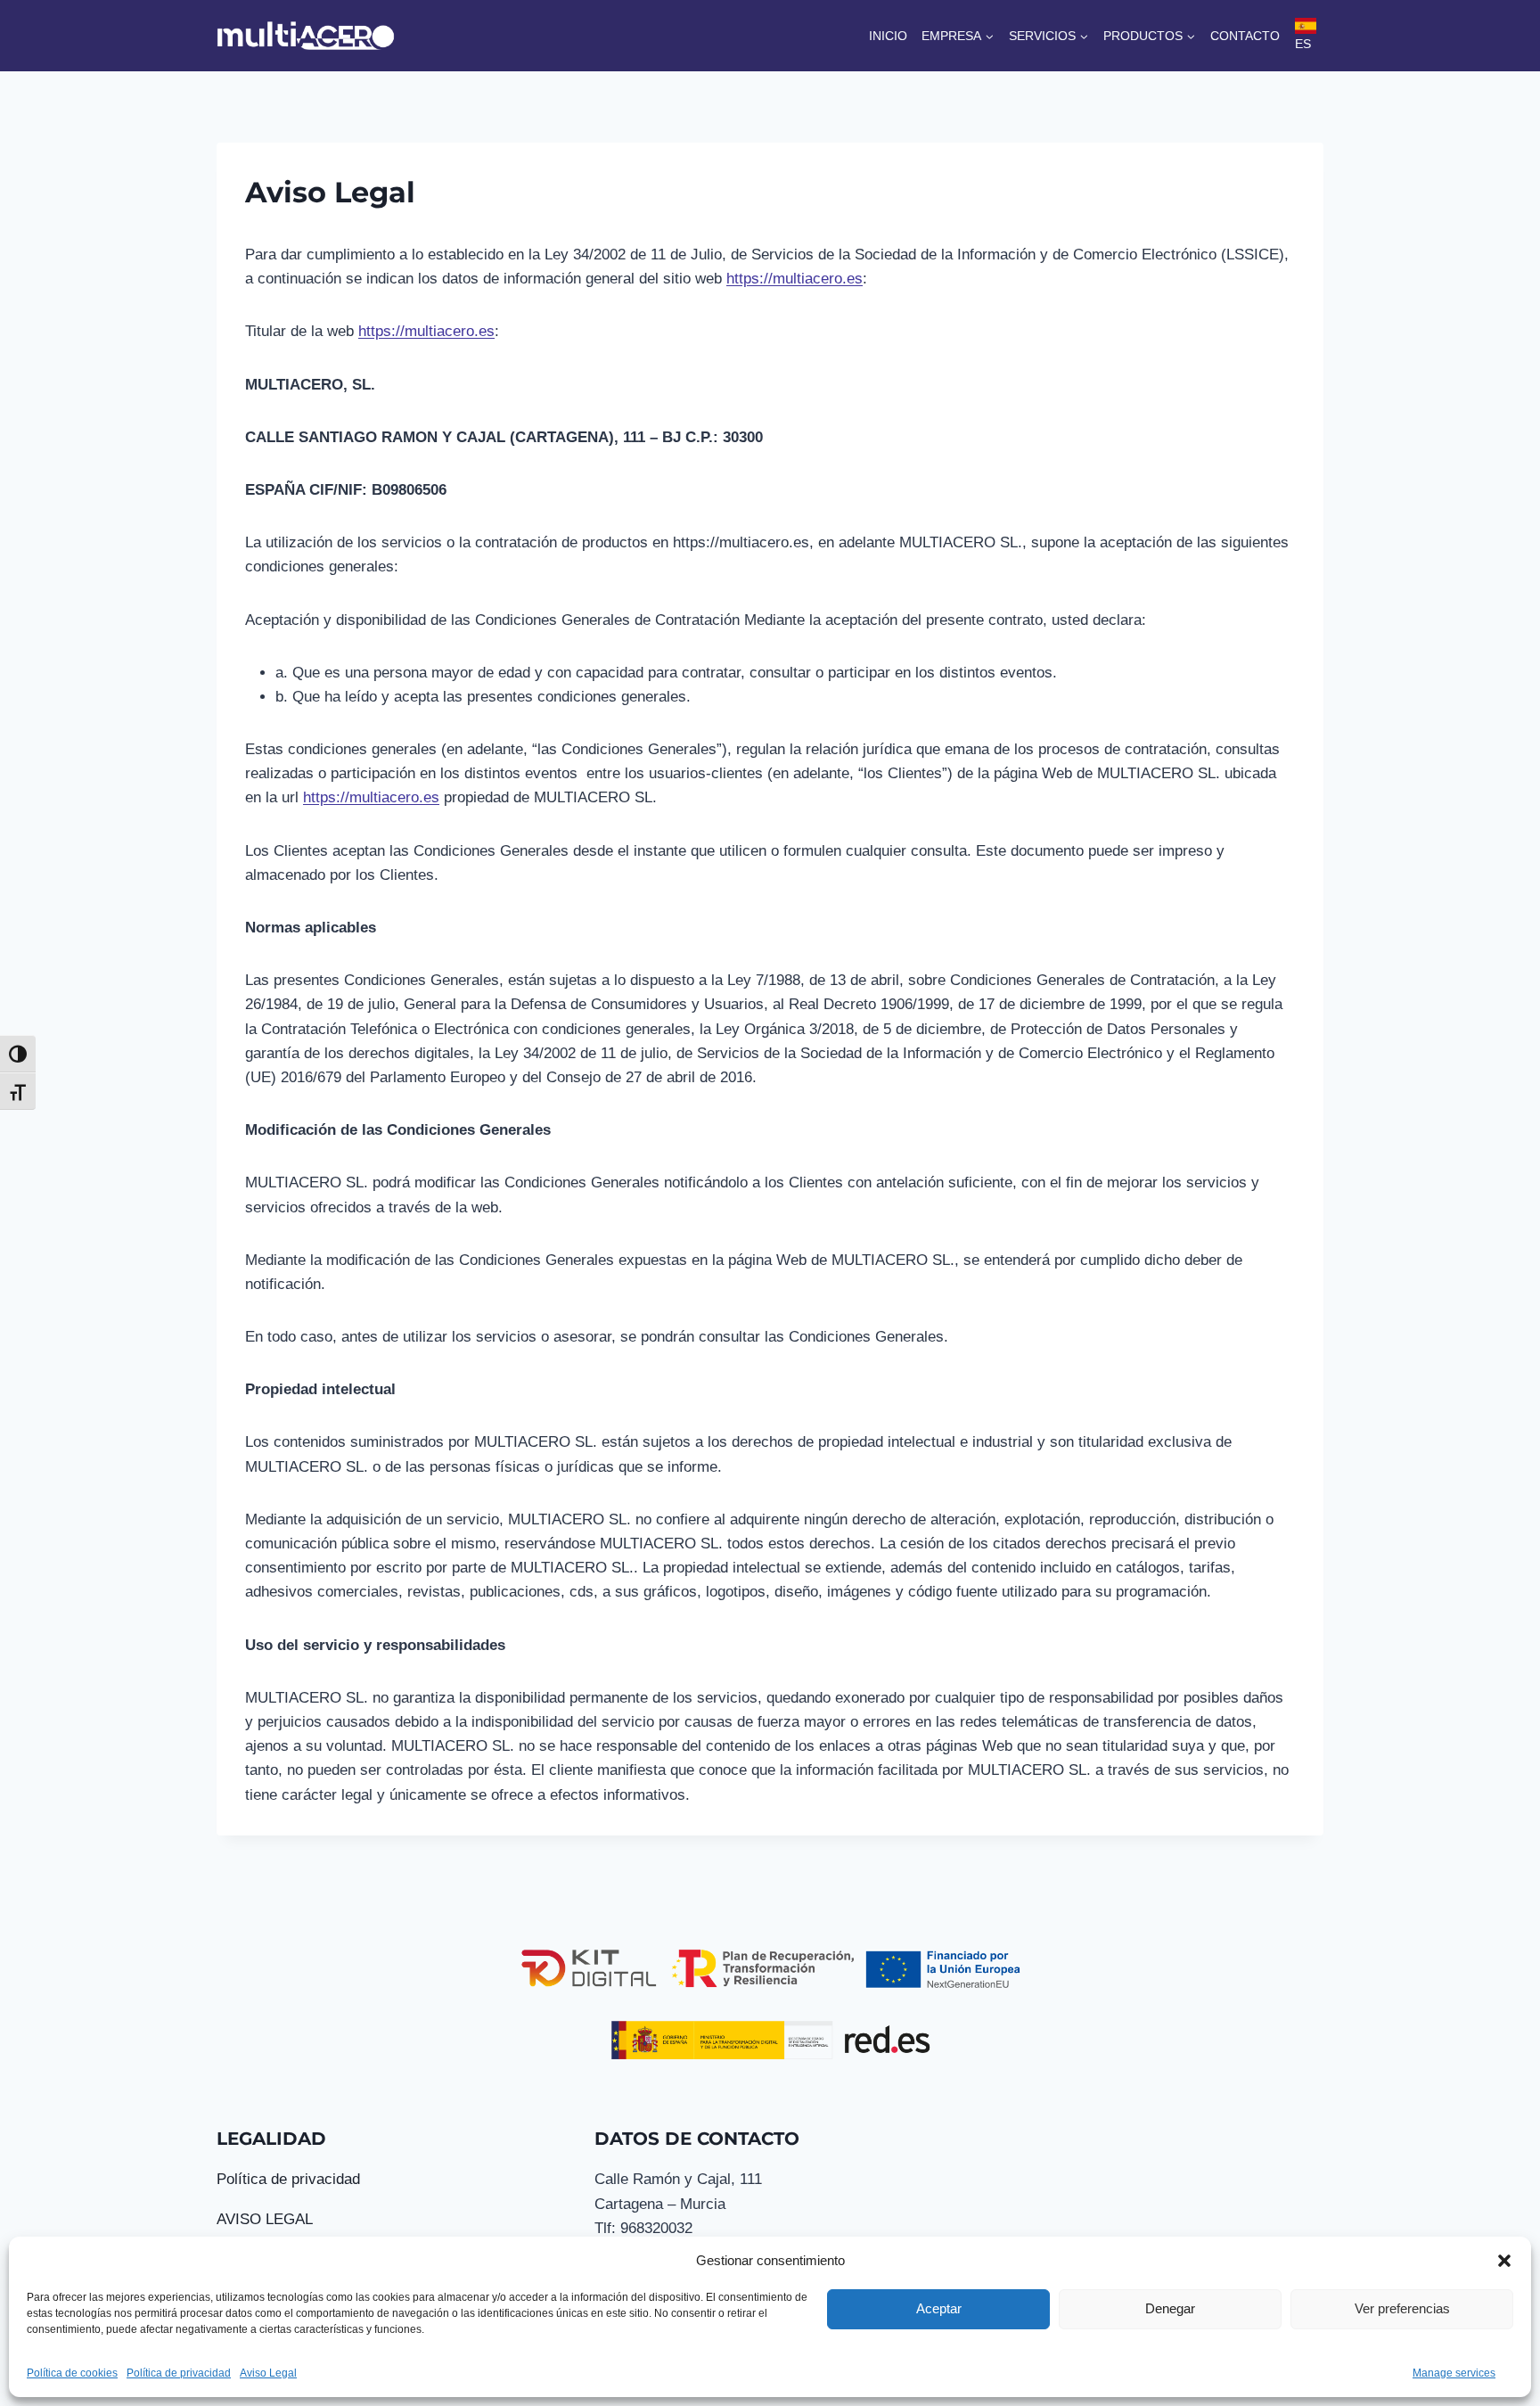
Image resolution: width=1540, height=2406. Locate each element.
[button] (1504, 2261)
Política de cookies (72, 2373)
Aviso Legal (268, 2373)
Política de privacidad (179, 2373)
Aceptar (939, 2308)
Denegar (1170, 2308)
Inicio (888, 36)
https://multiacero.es (795, 279)
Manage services (1454, 2373)
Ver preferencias (1402, 2308)
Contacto (1245, 36)
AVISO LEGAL (265, 2219)
